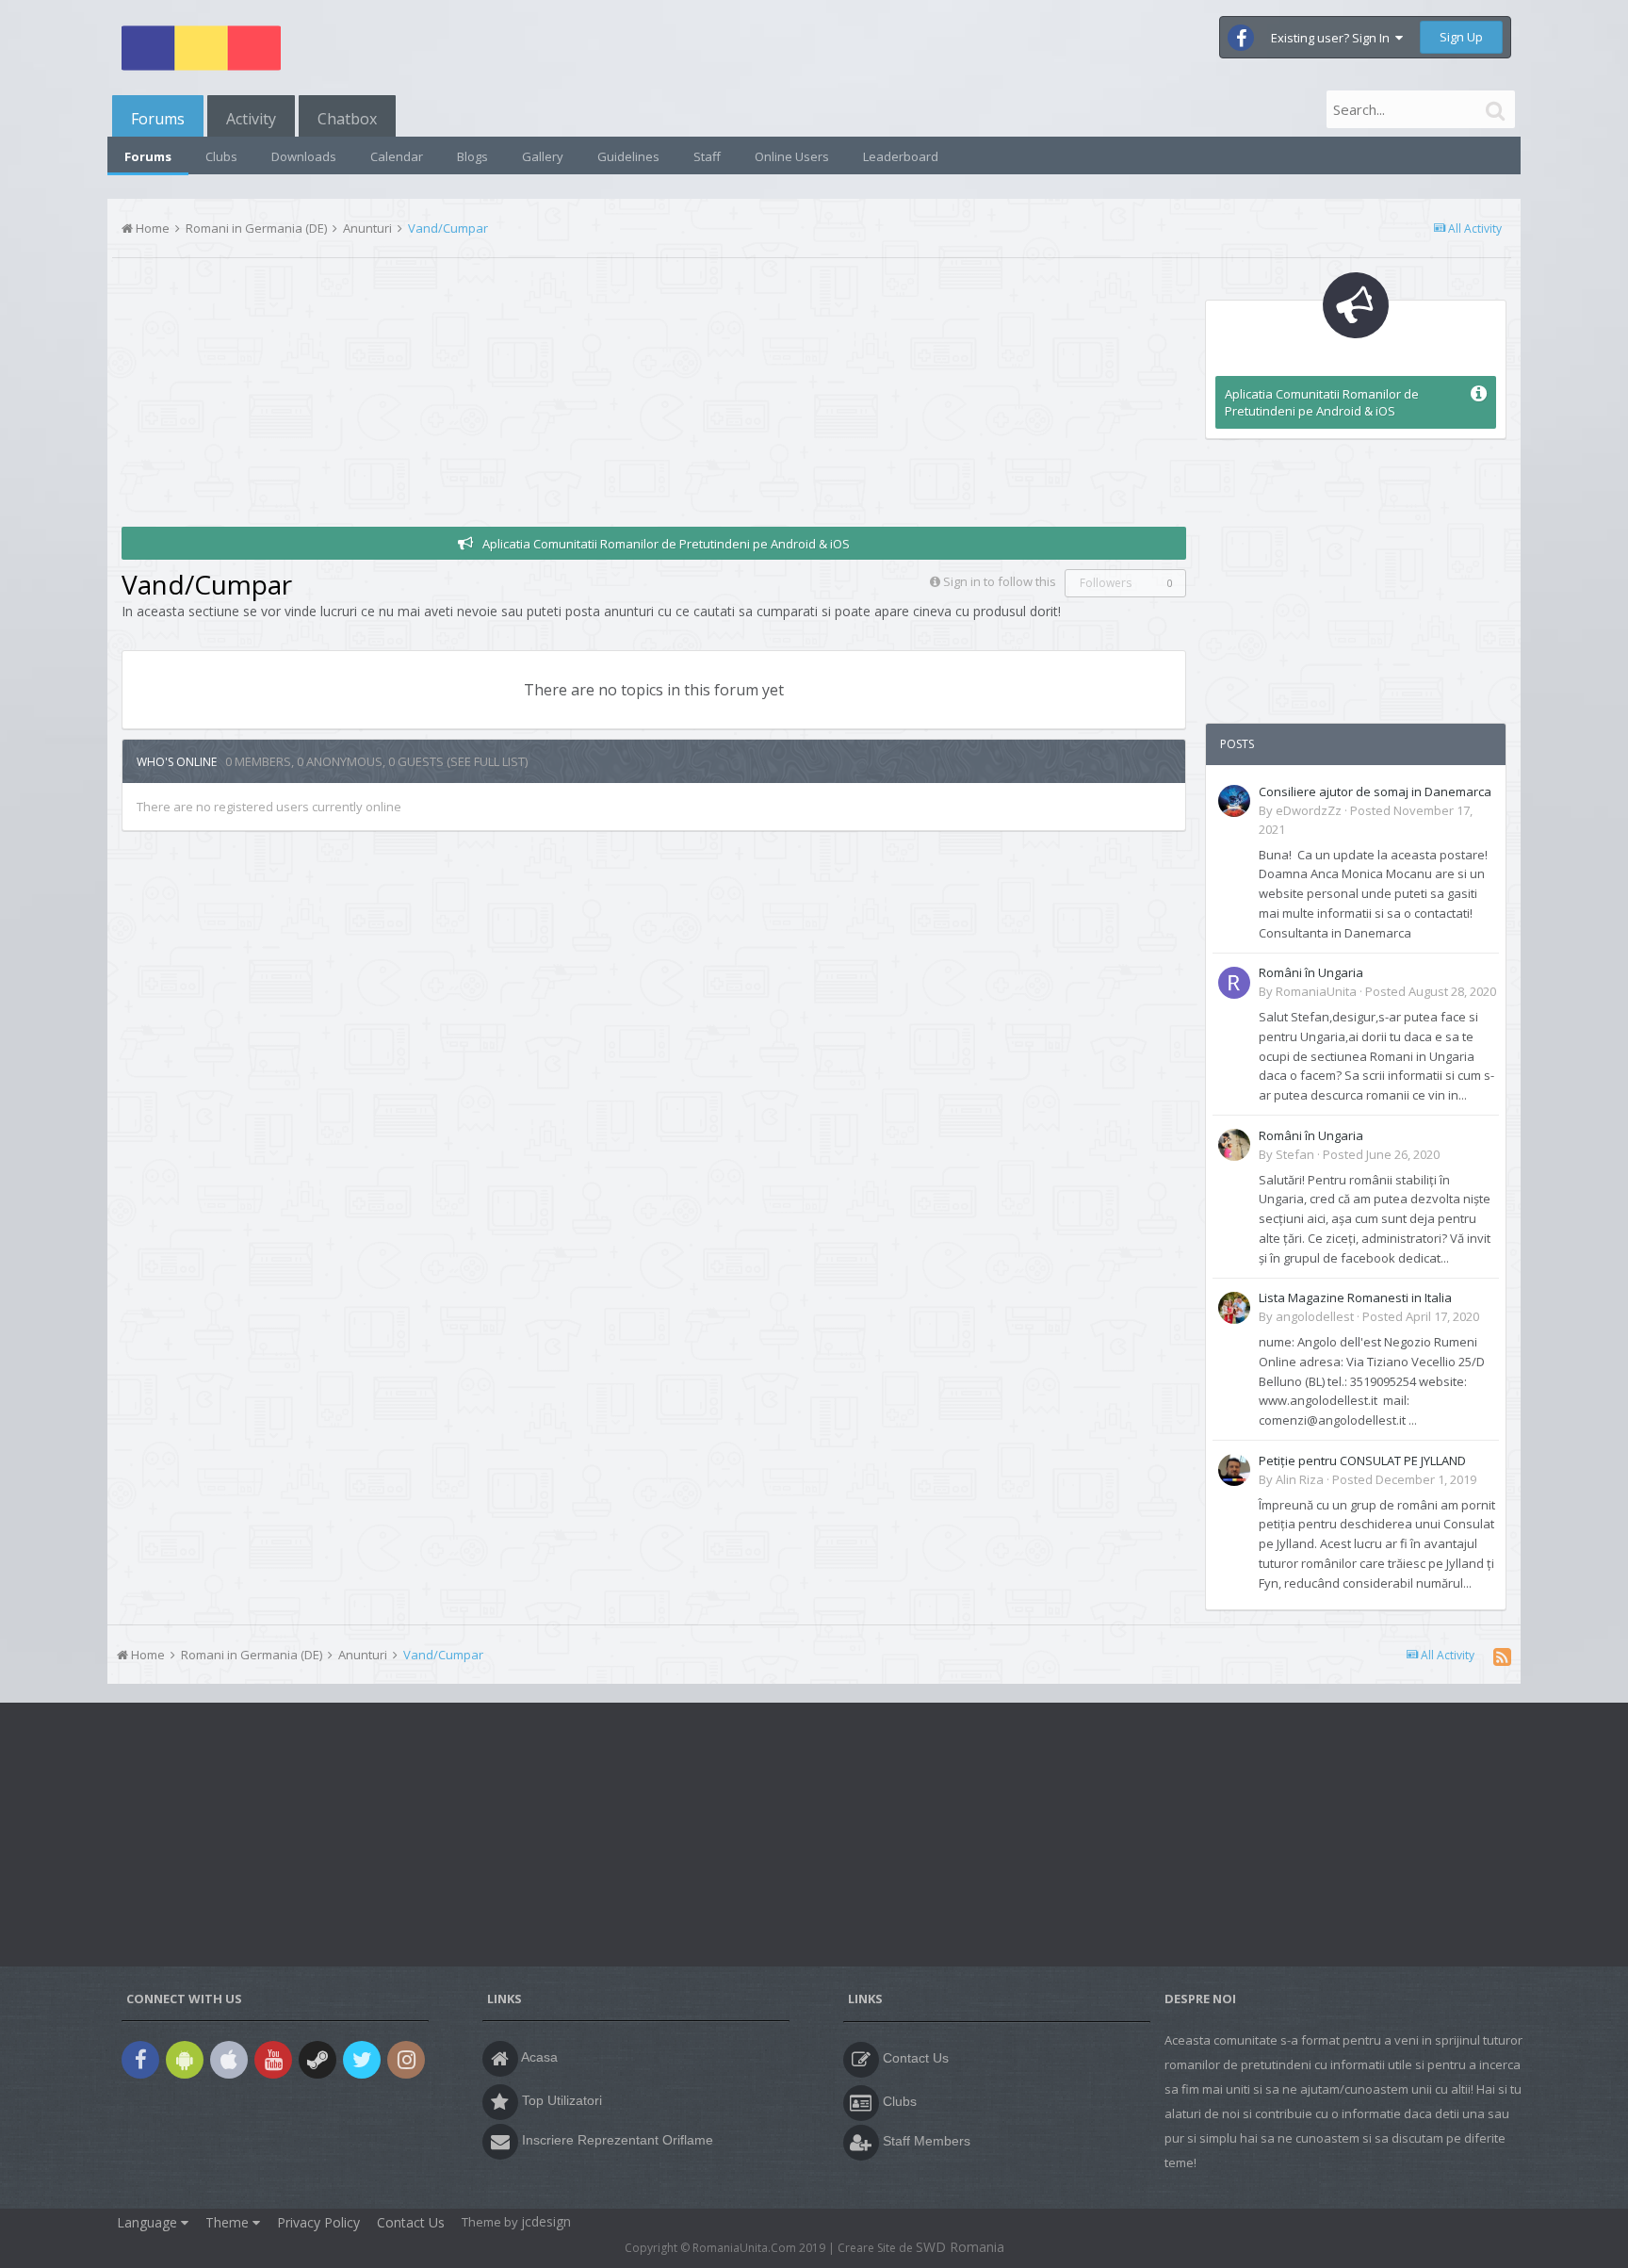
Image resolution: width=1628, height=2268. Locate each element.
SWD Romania (960, 2247)
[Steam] (317, 2062)
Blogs (472, 156)
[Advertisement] (464, 395)
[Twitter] (362, 2062)
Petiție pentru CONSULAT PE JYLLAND (1362, 1460)
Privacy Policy (318, 2222)
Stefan (1295, 1154)
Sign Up (1461, 37)
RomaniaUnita (1316, 991)
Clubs (221, 156)
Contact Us (411, 2222)
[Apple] (229, 2062)
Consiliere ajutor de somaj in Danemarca (1375, 791)
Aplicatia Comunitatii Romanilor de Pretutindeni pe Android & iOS (666, 544)
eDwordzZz (1309, 810)
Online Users (792, 156)
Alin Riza (1300, 1479)
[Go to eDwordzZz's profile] (1234, 801)
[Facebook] (140, 2062)
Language (149, 2222)
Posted (1431, 991)
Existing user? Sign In (1333, 38)
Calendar (397, 156)
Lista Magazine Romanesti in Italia (1355, 1297)
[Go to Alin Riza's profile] (1234, 1470)
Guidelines (628, 156)
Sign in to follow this (1000, 581)
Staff (707, 156)
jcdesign (546, 2221)
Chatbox (347, 119)
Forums (158, 119)
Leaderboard (901, 156)
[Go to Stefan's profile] (1234, 1145)
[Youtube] (273, 2062)
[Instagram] (406, 2062)
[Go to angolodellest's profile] (1234, 1308)
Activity (251, 119)
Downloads (304, 156)
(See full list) (487, 761)
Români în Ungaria (1311, 972)
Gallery (543, 156)
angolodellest (1315, 1316)
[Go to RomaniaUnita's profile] (1234, 983)
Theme (229, 2222)
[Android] (185, 2062)
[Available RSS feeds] (1502, 1656)
